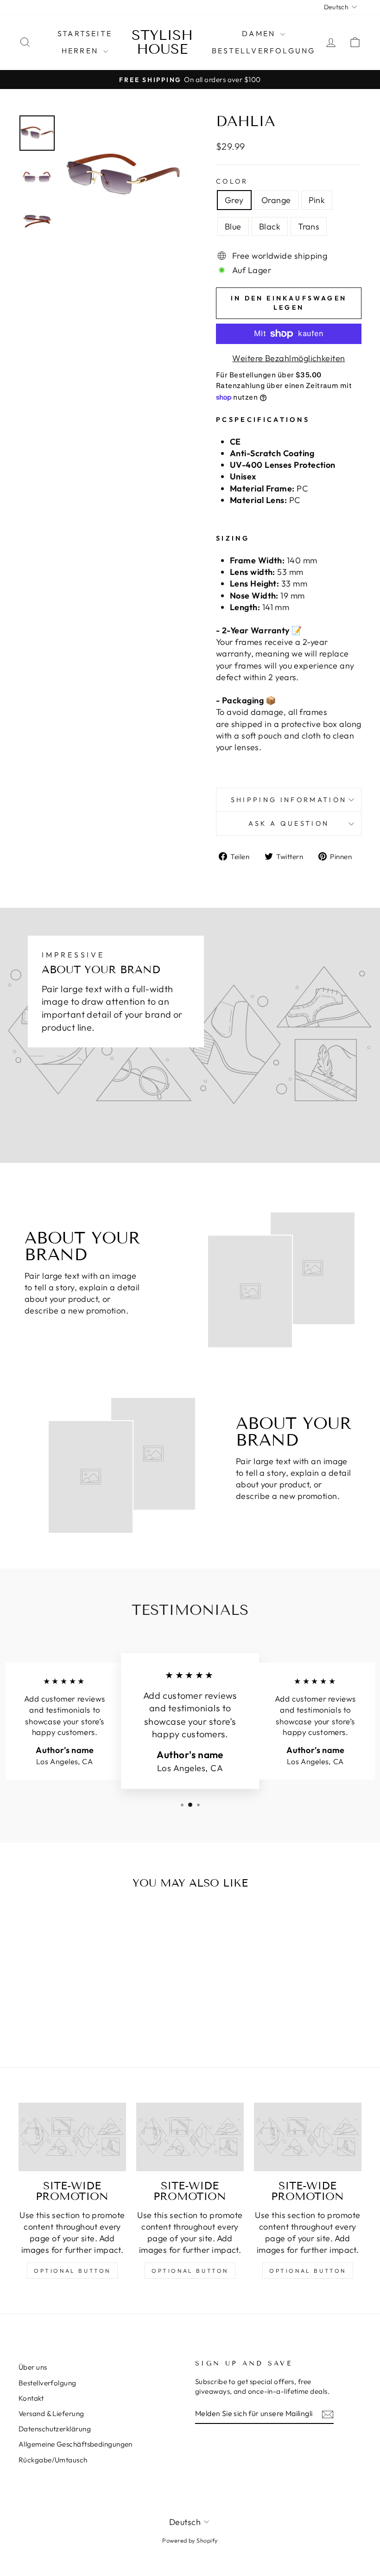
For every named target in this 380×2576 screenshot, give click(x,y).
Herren (81, 51)
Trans (309, 226)
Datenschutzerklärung (55, 2429)
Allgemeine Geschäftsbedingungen (76, 2444)
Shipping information (289, 800)
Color (232, 181)
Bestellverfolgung (263, 51)
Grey (234, 200)
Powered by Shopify (190, 2540)
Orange (276, 200)
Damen (260, 33)
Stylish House (162, 42)
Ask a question (289, 823)
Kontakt (31, 2398)
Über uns (33, 2367)
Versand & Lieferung (51, 2413)
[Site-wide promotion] (72, 2137)
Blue (233, 226)
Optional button (72, 2271)
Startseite (85, 33)
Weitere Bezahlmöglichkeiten (288, 358)
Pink (317, 200)
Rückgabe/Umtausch (53, 2460)
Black (270, 226)
